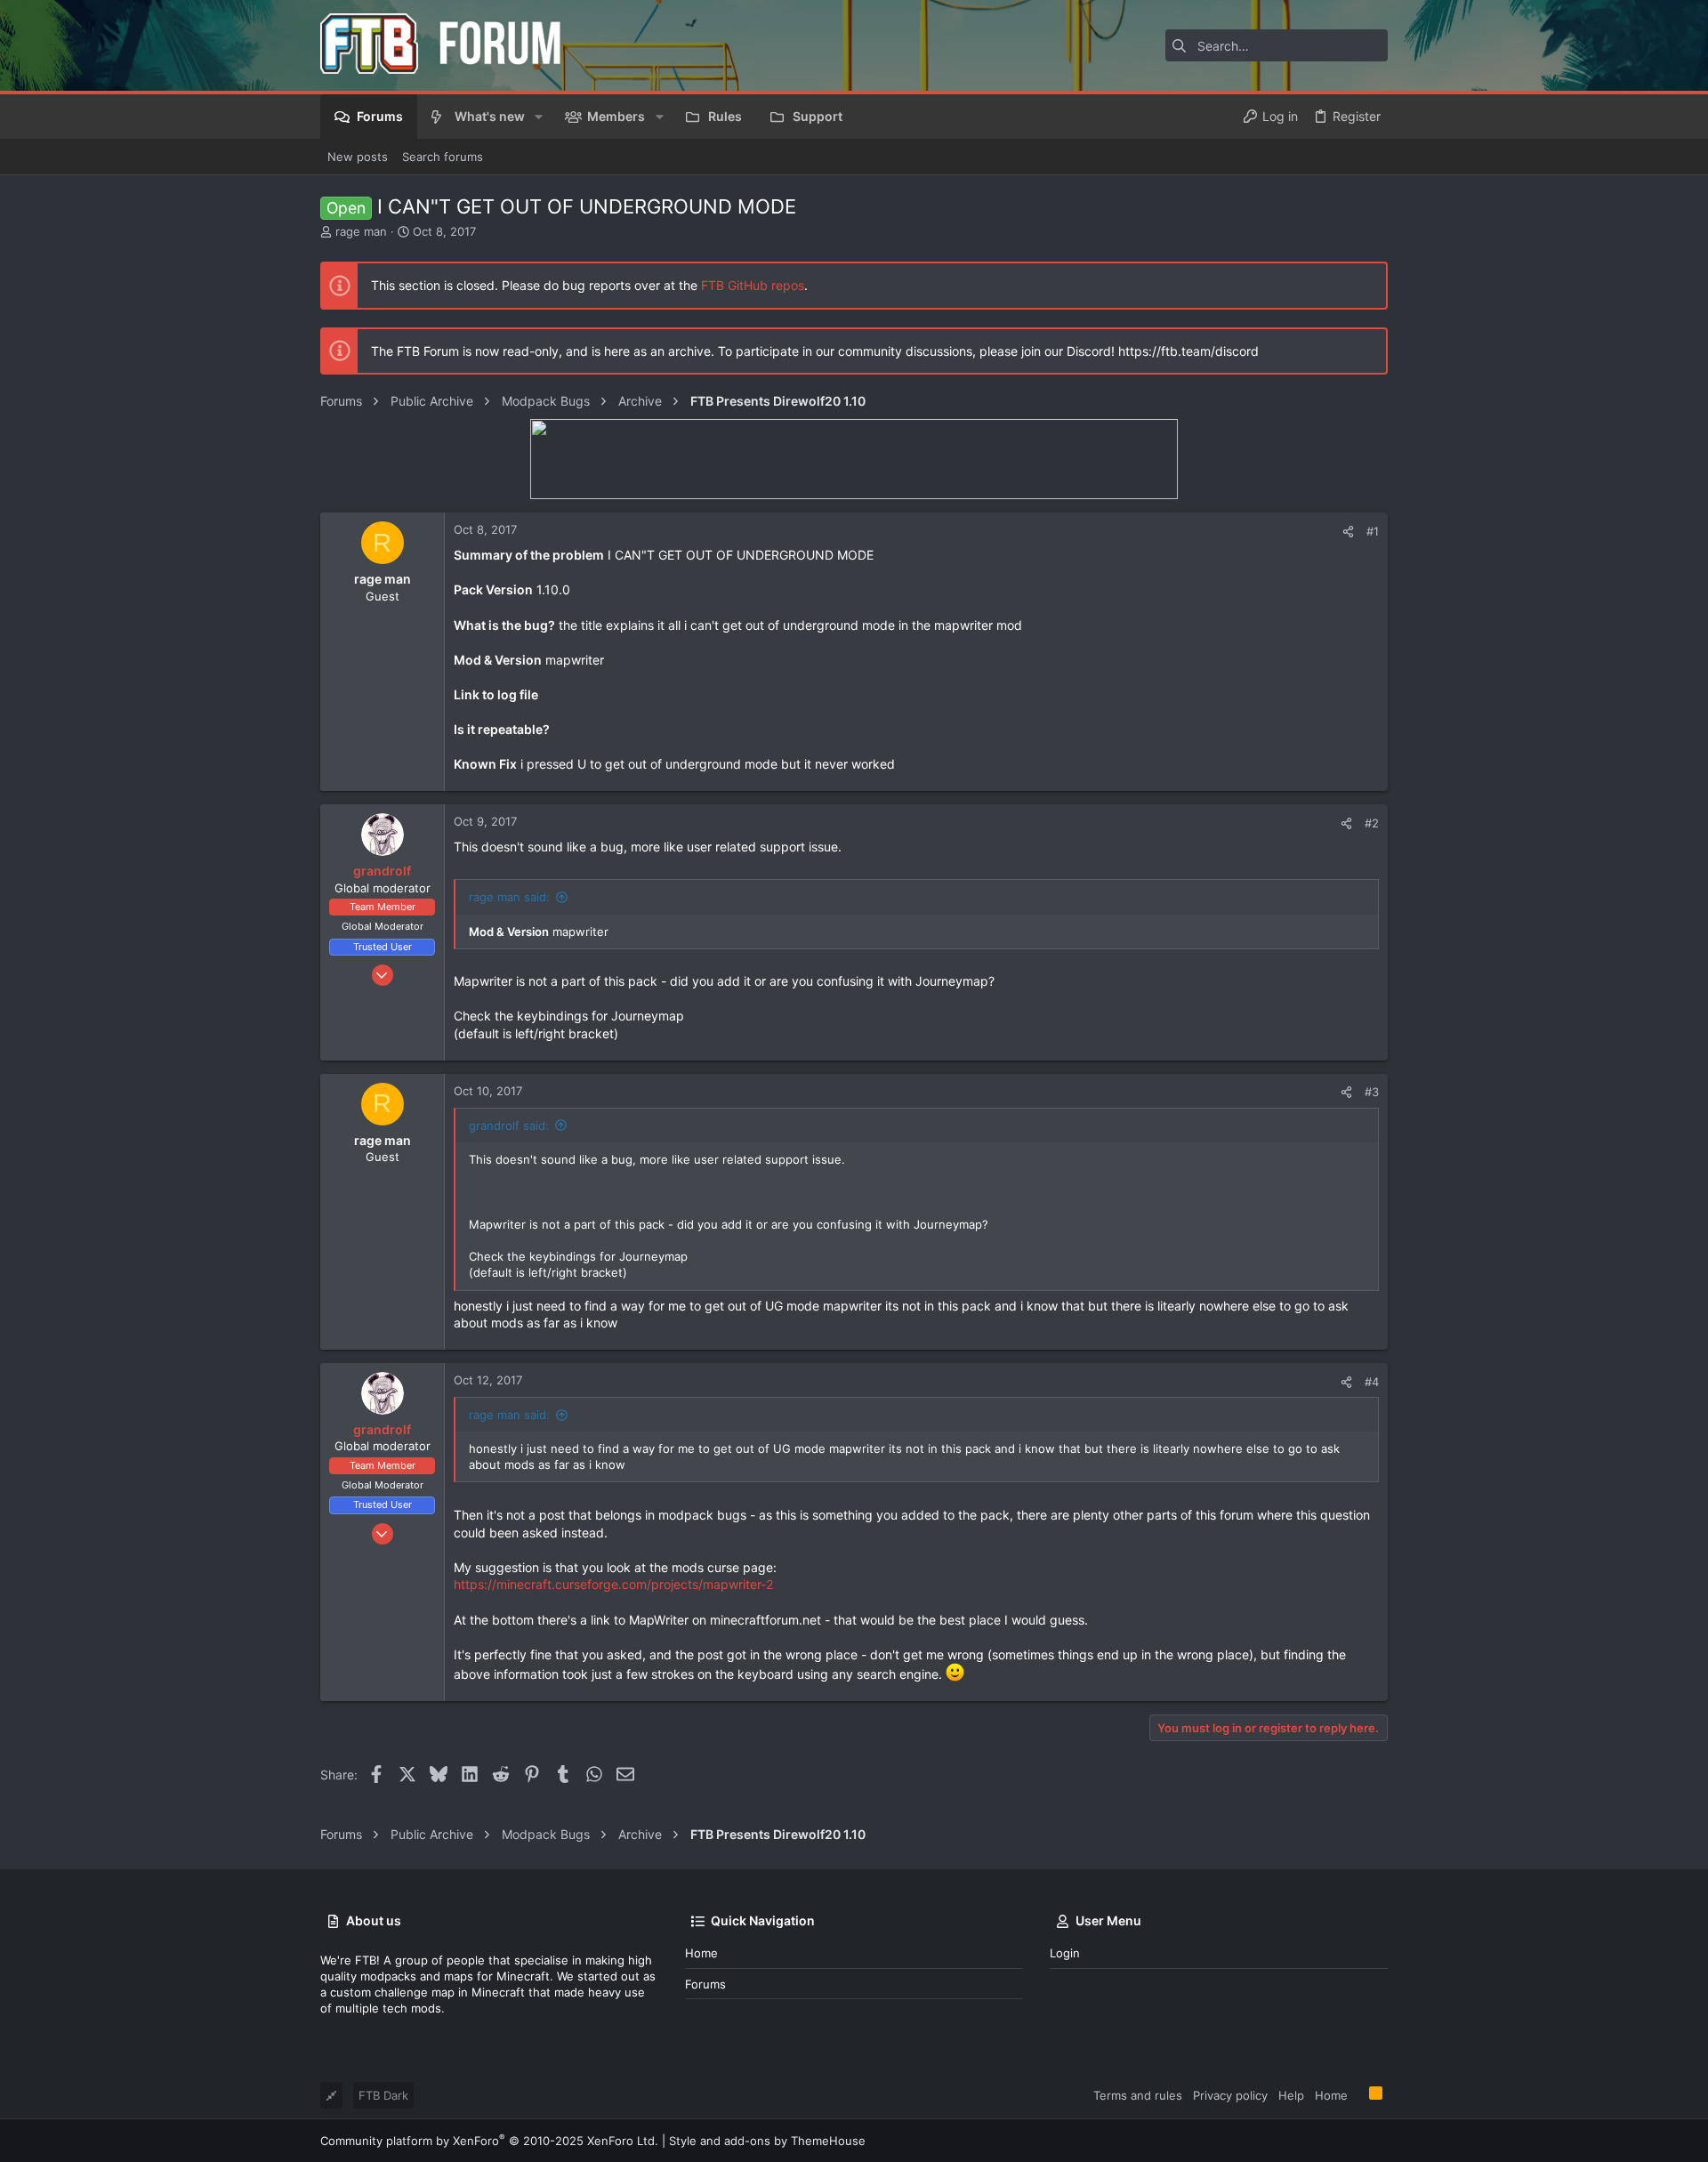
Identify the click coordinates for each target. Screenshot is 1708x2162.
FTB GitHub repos (753, 285)
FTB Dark (383, 2095)
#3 (1372, 1092)
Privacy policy (1230, 2095)
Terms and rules (1138, 2095)
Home (701, 1953)
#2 (1372, 823)
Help (1291, 2095)
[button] (539, 117)
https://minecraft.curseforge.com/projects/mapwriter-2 (613, 1584)
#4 (1372, 1382)
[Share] (1348, 532)
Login (1065, 1953)
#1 (1373, 531)
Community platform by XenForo (489, 2141)
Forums (705, 1984)
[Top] (1358, 2094)
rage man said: (509, 897)
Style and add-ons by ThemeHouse (767, 2141)
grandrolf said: (509, 1125)
